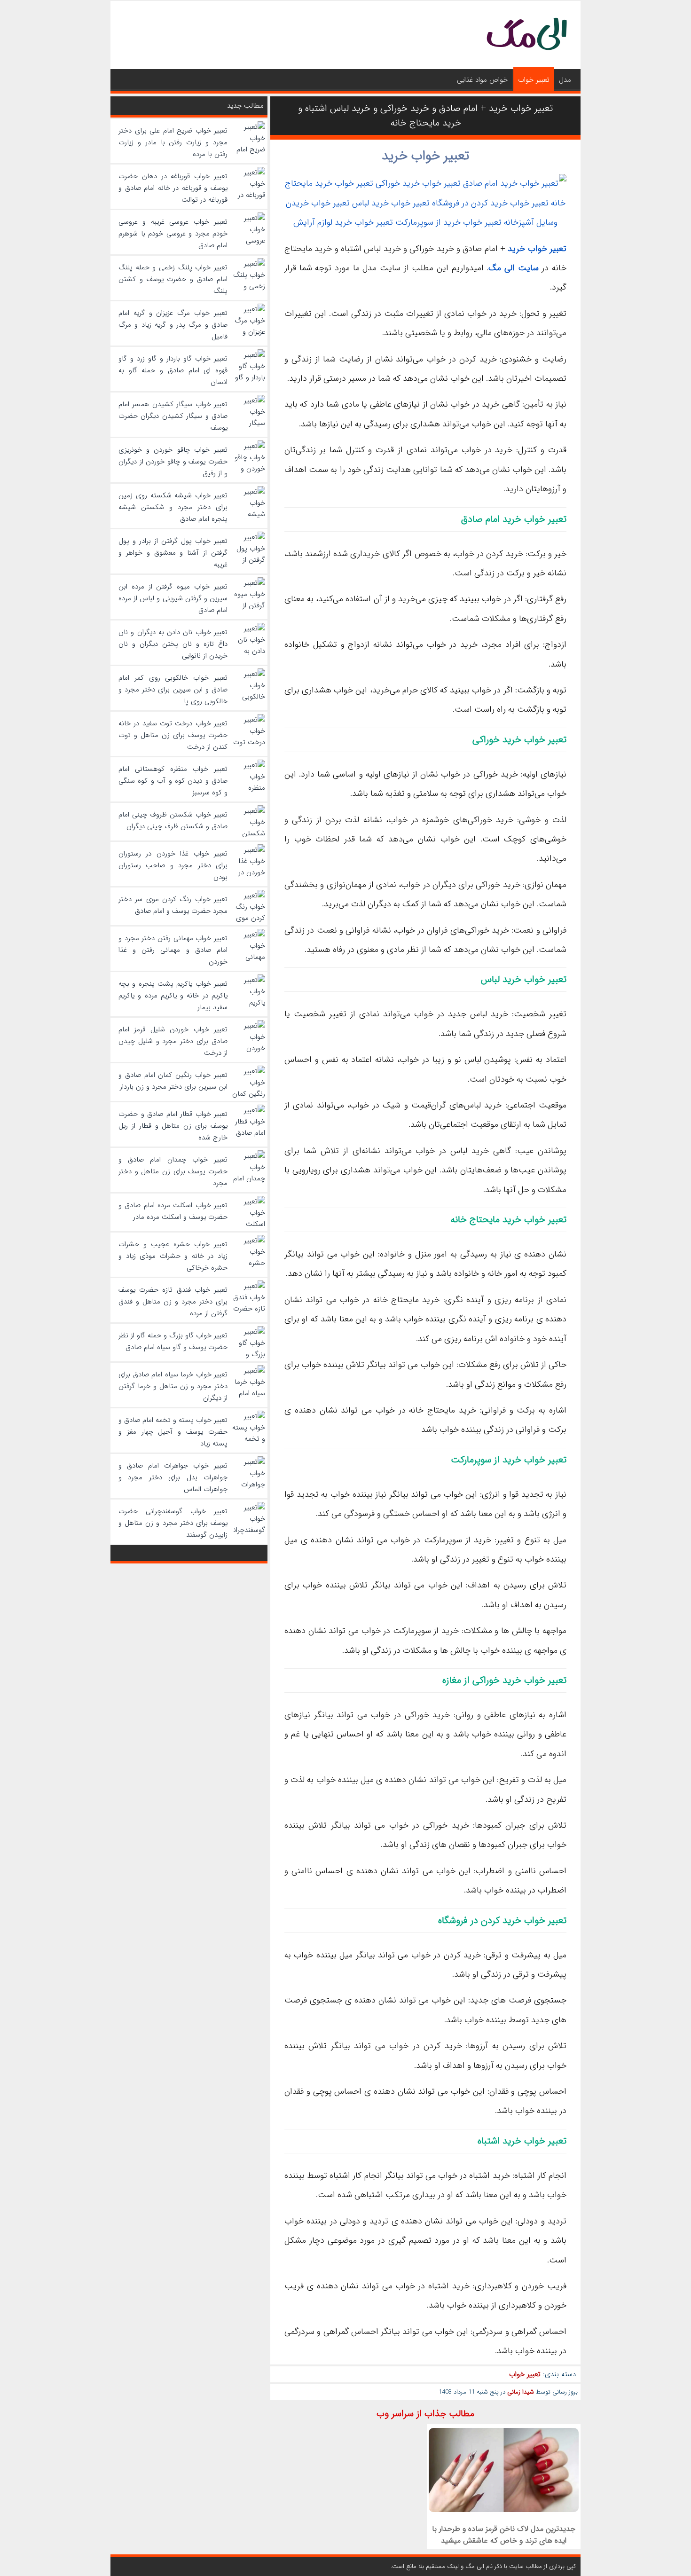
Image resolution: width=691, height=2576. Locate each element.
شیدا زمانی (521, 2392)
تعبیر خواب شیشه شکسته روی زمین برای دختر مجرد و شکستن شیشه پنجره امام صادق (173, 507)
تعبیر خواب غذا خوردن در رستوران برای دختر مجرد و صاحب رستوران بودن (173, 865)
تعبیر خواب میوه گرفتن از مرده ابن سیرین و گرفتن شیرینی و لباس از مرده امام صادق (173, 598)
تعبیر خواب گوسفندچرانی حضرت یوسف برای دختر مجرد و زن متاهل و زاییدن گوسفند (173, 1523)
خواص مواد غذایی (482, 80)
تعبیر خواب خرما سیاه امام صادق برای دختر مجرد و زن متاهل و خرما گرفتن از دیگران (173, 1386)
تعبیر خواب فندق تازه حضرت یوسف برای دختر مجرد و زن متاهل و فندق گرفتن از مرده (173, 1302)
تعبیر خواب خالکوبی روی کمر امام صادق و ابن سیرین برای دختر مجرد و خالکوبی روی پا (173, 690)
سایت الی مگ (513, 268)
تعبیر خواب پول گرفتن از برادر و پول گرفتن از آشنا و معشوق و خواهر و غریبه (173, 553)
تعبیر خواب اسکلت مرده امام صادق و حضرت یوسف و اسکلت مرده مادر (173, 1211)
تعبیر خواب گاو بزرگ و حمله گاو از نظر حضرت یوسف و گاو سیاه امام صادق (173, 1341)
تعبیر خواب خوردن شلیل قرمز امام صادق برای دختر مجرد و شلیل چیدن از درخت (173, 1041)
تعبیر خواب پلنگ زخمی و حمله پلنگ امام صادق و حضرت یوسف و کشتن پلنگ (173, 279)
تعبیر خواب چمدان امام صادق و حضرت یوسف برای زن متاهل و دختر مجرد (173, 1171)
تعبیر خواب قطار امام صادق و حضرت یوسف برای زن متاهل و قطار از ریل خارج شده (173, 1126)
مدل (565, 80)
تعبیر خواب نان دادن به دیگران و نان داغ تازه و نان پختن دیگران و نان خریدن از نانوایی (173, 644)
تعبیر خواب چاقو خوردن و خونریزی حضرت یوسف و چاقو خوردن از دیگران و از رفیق (173, 462)
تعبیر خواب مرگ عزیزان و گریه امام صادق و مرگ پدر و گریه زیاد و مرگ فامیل (173, 325)
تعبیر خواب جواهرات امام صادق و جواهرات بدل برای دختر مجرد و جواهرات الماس (173, 1477)
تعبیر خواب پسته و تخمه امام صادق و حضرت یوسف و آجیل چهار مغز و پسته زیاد (173, 1432)
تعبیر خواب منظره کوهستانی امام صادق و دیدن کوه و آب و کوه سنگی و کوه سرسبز (173, 781)
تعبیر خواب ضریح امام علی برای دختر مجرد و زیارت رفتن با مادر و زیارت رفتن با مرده (173, 142)
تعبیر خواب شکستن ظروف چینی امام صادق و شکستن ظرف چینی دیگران (173, 821)
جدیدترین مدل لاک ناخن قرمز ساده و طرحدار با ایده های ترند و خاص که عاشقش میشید (504, 2535)
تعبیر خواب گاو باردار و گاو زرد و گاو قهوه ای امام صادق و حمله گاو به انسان (173, 370)
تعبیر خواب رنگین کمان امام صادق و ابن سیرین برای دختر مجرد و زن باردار (173, 1081)
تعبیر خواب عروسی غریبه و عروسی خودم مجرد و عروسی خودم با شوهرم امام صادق (173, 234)
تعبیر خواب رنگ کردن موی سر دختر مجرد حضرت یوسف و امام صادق (173, 905)
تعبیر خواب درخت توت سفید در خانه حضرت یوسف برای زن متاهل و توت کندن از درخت (173, 735)
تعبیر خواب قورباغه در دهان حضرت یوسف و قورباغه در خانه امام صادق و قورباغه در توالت (173, 188)
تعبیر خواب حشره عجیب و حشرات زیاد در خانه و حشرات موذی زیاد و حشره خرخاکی (173, 1256)
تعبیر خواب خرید (425, 156)
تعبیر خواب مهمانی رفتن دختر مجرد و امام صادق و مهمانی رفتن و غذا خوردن (173, 950)
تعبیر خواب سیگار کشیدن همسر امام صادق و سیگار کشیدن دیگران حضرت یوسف (173, 416)
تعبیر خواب (534, 80)
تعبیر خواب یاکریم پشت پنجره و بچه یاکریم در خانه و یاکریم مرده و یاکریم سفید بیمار (173, 996)
